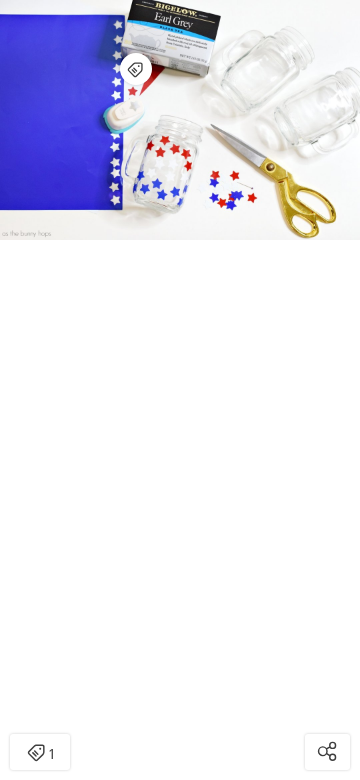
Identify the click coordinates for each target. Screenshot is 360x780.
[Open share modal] (327, 752)
